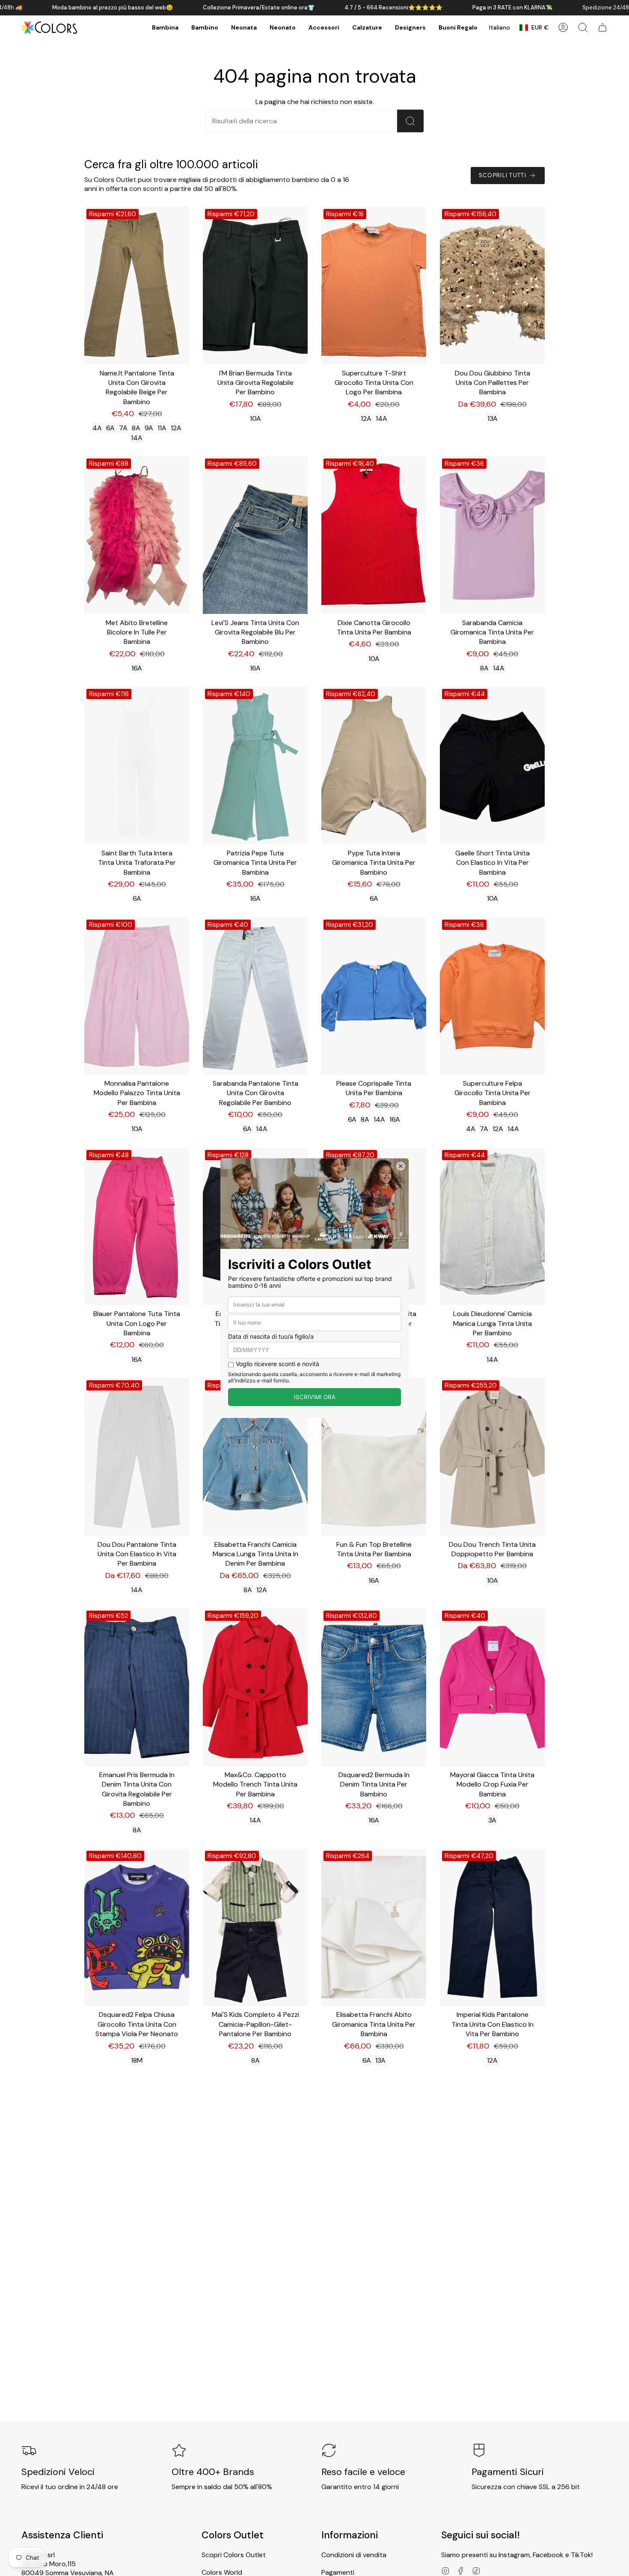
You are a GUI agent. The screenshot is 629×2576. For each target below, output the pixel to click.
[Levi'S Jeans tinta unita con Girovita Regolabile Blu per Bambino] (255, 535)
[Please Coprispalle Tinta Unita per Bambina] (374, 996)
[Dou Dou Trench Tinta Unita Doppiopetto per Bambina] (492, 1457)
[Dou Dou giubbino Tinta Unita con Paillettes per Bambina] (492, 286)
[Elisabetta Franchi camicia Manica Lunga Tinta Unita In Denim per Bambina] (255, 1457)
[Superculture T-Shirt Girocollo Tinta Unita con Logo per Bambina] (374, 286)
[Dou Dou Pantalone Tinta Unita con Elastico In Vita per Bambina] (137, 1457)
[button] (165, 28)
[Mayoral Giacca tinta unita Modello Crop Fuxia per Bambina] (492, 1687)
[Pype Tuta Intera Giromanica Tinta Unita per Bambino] (374, 765)
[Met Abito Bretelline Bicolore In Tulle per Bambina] (137, 535)
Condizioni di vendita (354, 2555)
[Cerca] (410, 121)
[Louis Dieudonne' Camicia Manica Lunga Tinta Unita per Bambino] (492, 1227)
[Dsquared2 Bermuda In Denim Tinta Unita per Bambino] (374, 1687)
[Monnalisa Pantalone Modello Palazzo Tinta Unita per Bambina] (137, 996)
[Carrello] (602, 27)
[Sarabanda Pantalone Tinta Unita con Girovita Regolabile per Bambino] (255, 996)
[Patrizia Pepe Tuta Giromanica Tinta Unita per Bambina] (255, 765)
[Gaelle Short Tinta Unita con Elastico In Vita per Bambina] (492, 765)
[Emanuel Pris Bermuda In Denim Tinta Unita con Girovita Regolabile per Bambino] (137, 1687)
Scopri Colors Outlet (234, 2555)
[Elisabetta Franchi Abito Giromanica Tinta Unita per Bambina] (374, 1927)
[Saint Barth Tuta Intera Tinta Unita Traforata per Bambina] (137, 765)
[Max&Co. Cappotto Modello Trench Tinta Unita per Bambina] (255, 1687)
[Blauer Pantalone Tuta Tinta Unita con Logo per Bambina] (137, 1227)
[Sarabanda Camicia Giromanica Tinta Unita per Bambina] (492, 535)
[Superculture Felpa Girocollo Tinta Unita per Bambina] (492, 996)
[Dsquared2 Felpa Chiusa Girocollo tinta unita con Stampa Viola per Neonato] (137, 1927)
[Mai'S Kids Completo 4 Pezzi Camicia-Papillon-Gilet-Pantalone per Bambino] (255, 1927)
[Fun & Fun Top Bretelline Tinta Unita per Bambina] (374, 1457)
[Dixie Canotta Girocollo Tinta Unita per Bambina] (374, 535)
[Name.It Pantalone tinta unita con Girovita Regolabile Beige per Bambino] (137, 286)
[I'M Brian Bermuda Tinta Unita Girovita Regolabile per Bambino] (255, 286)
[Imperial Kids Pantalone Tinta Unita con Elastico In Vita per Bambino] (492, 1927)
